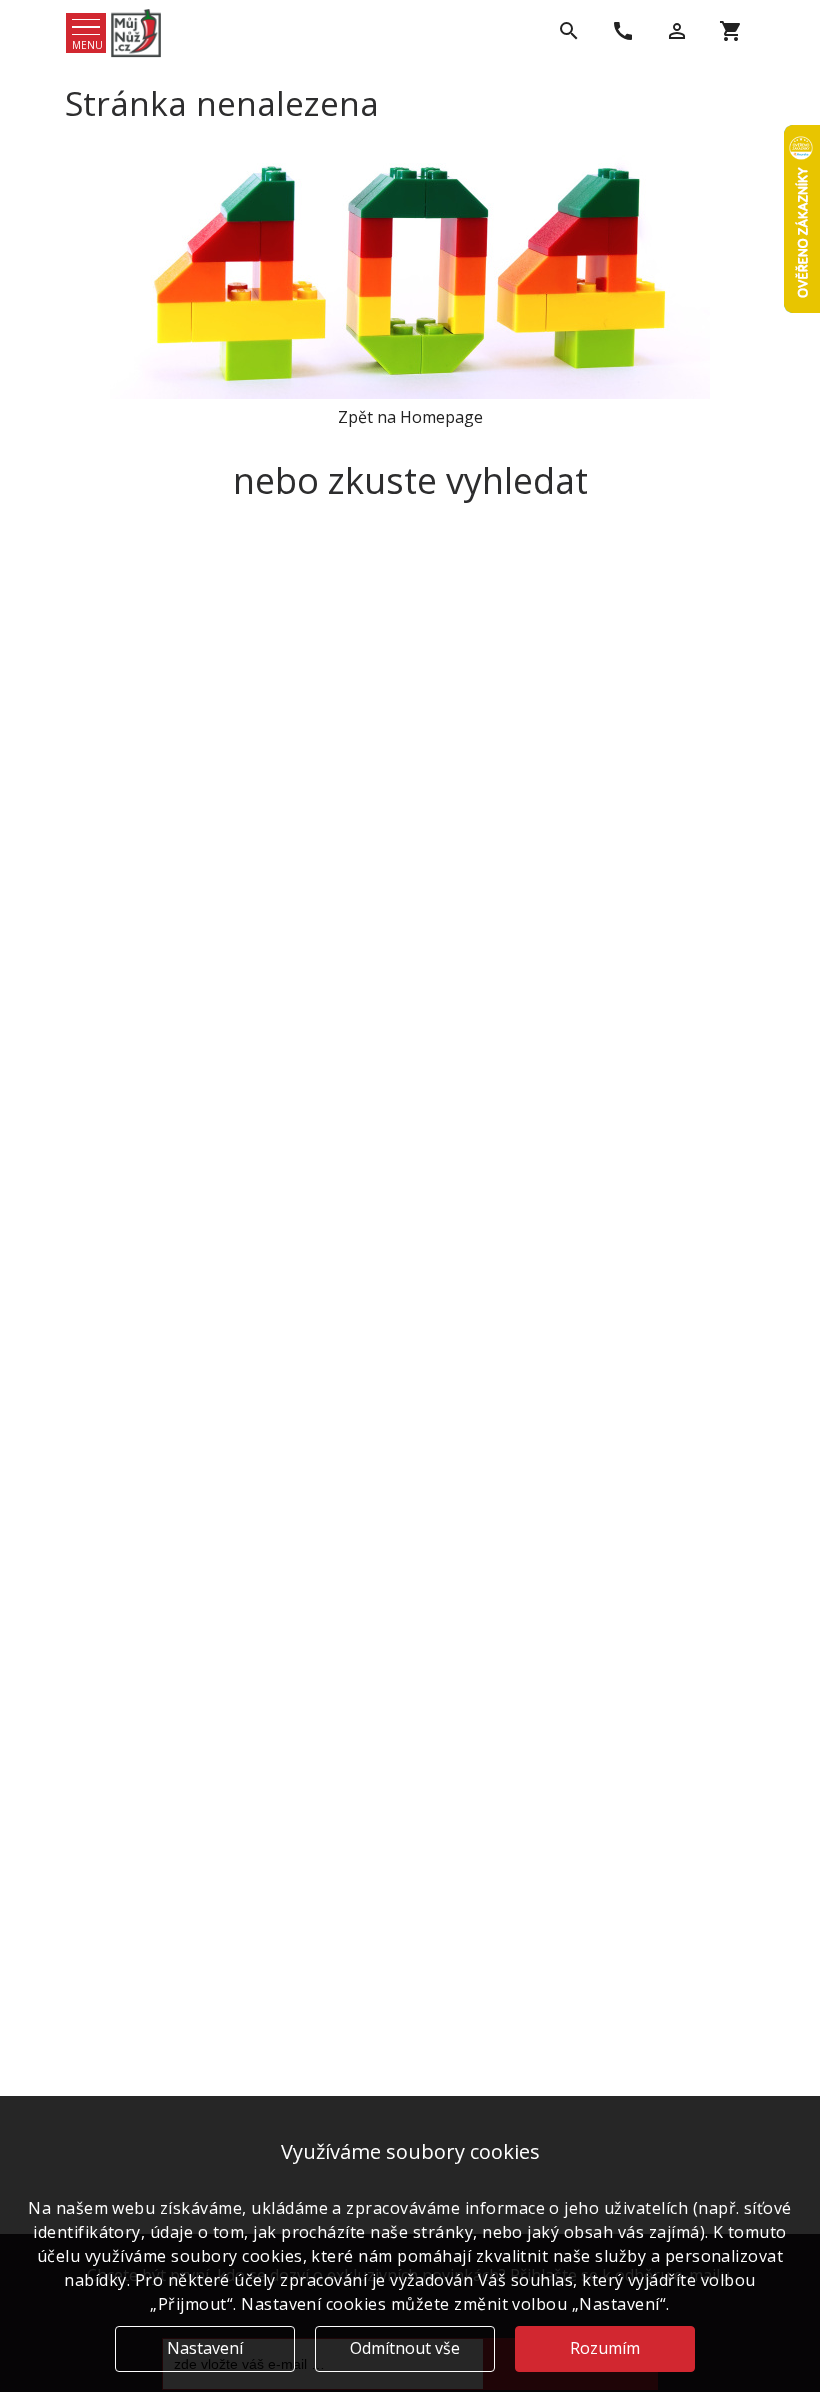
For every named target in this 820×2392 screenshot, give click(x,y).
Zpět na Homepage (410, 417)
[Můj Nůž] (136, 33)
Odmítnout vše (405, 2348)
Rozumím (605, 2348)
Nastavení (205, 2348)
